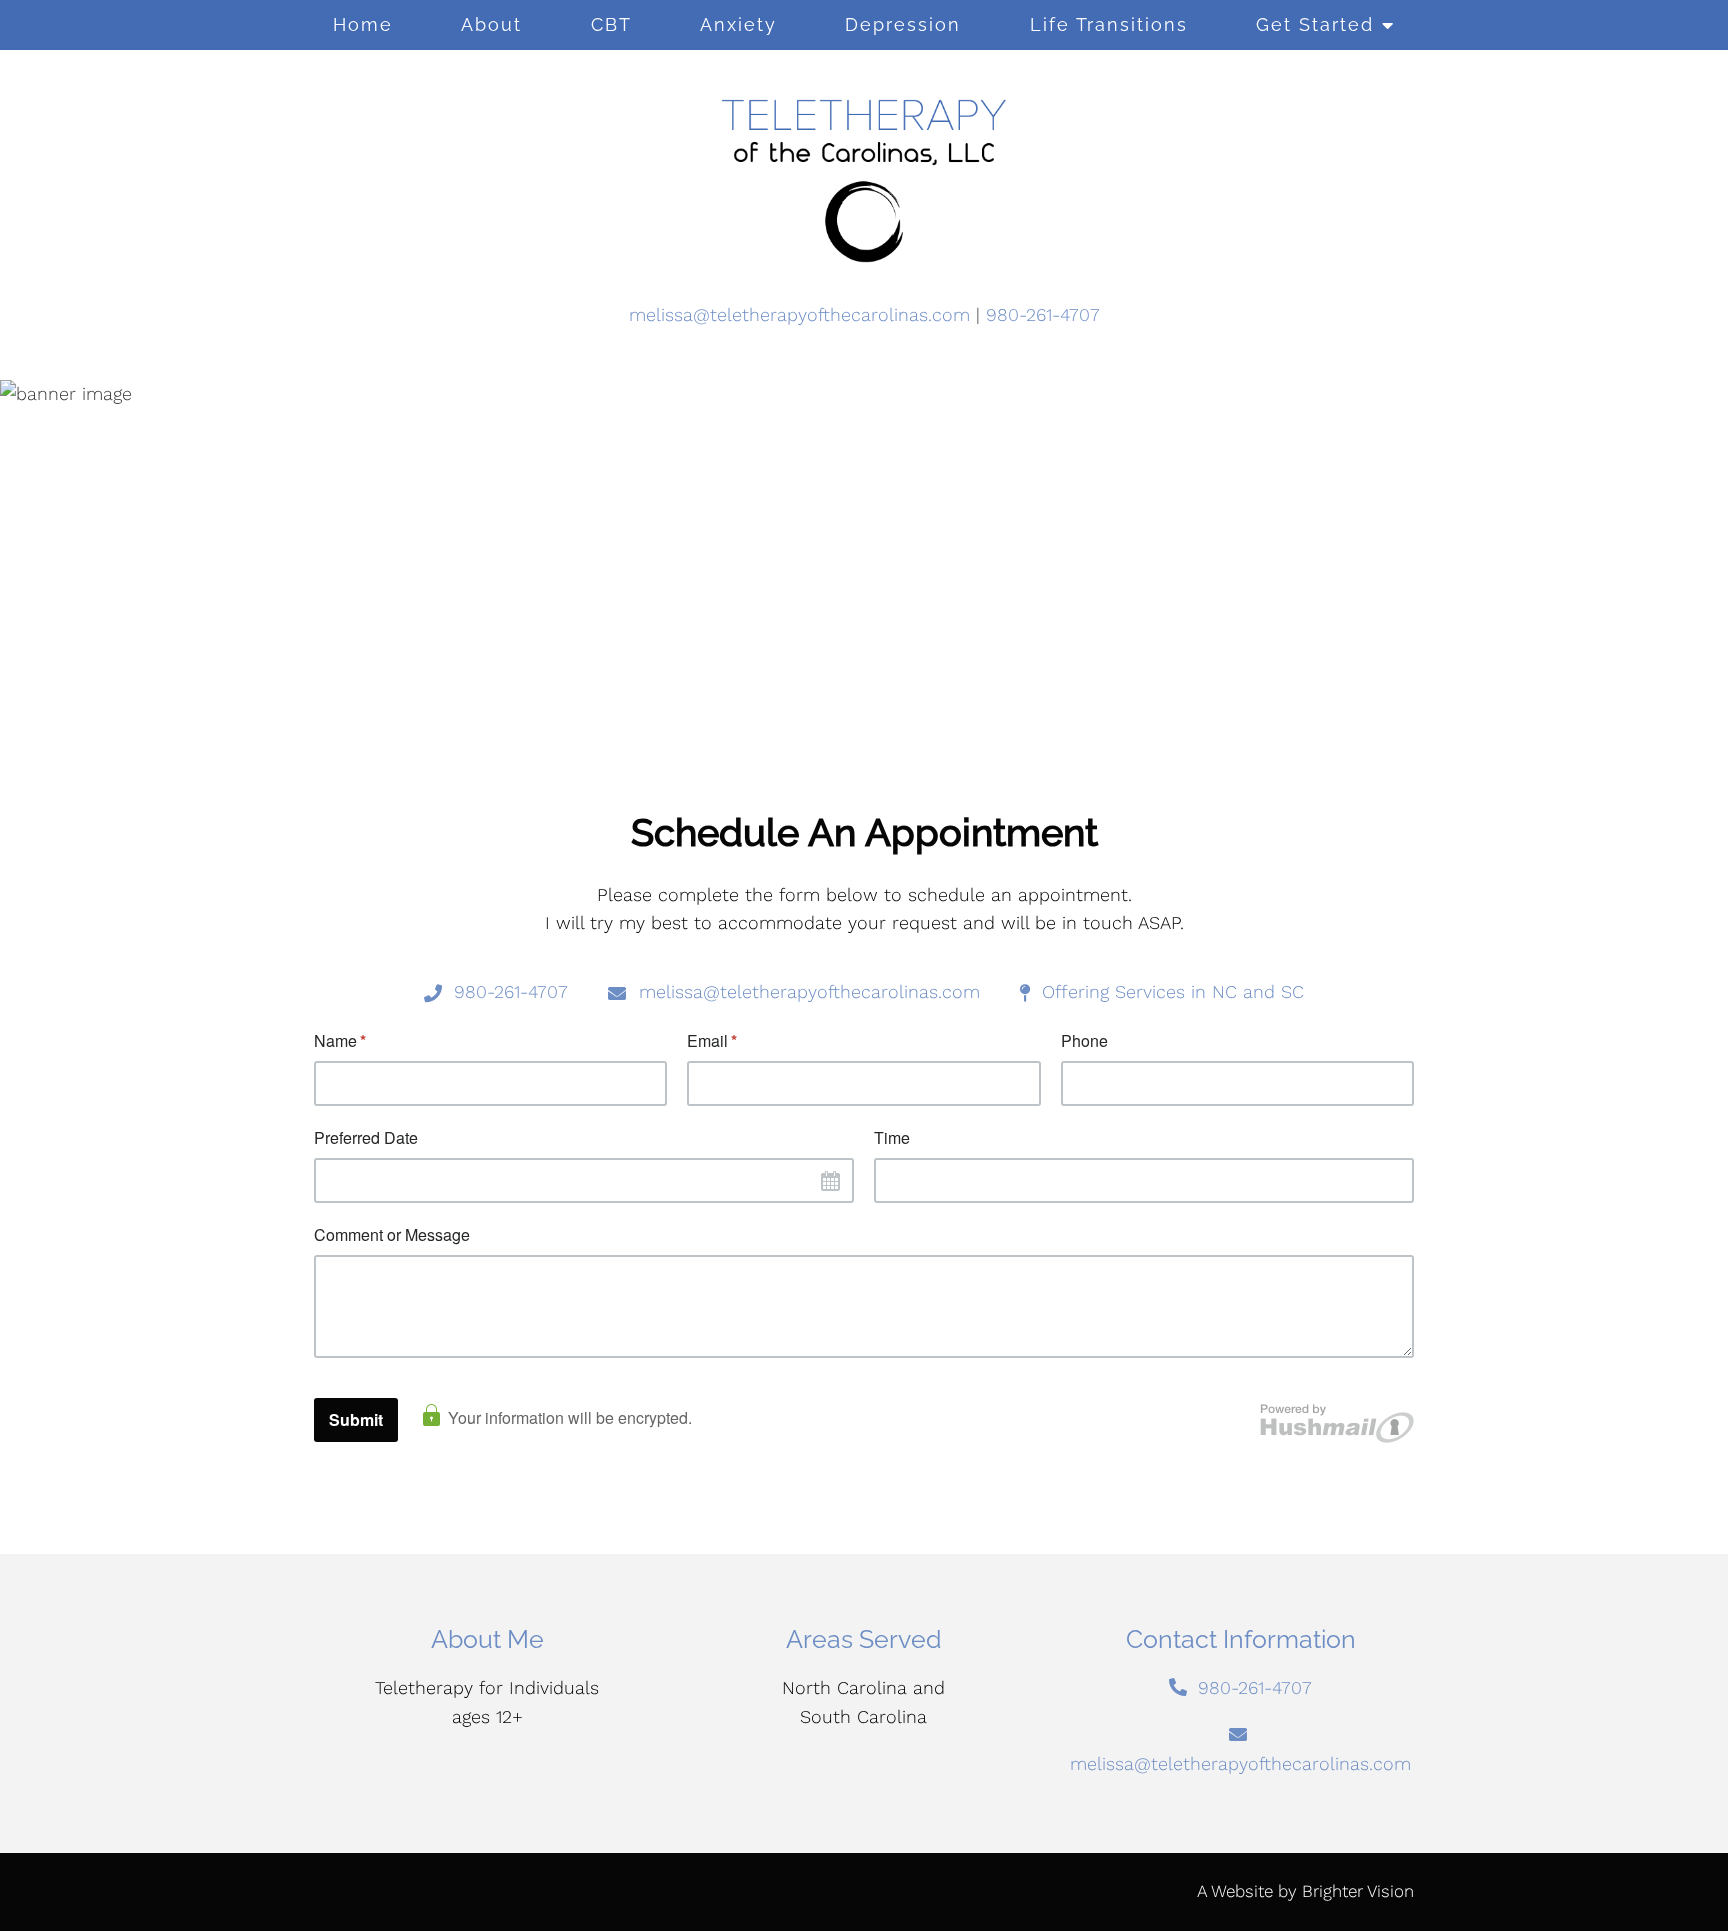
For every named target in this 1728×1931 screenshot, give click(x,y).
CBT (611, 24)
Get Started (1315, 24)
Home (363, 24)
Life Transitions (1109, 24)
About (491, 24)
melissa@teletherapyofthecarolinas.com (799, 314)
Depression (903, 24)
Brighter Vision (1358, 1891)
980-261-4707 (1043, 314)
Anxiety (738, 24)
